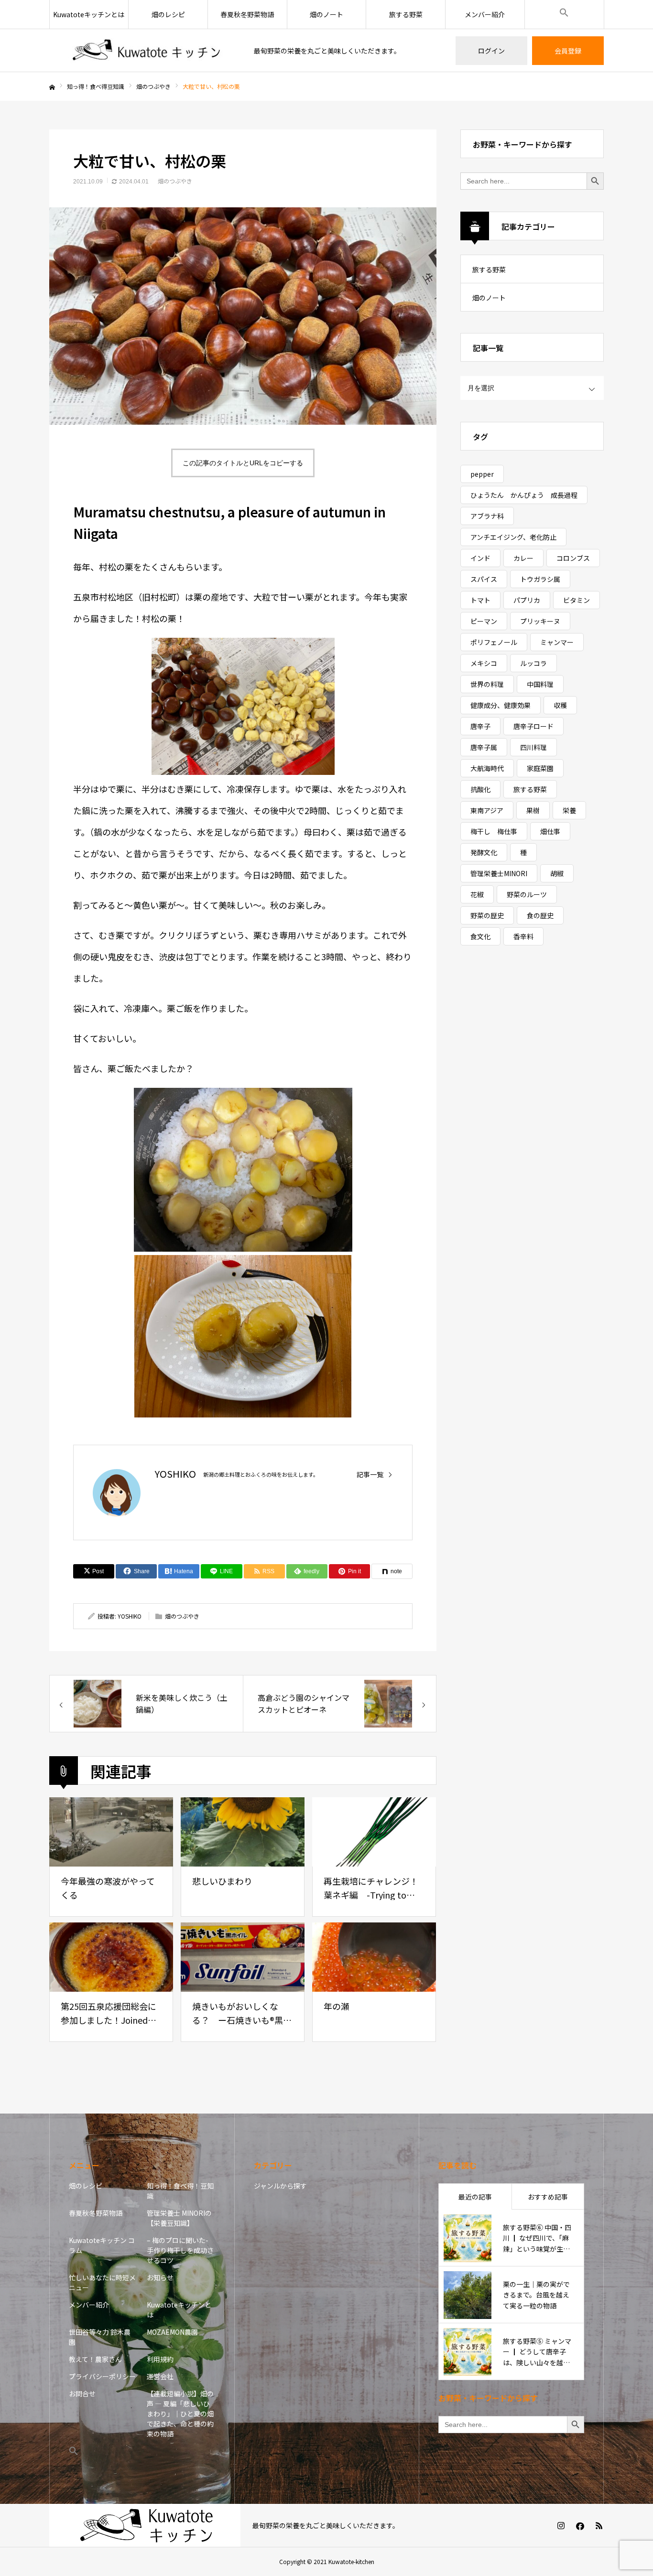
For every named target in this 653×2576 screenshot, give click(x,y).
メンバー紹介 (485, 14)
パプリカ (527, 600)
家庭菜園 (540, 768)
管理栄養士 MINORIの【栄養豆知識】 (179, 2218)
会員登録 (568, 51)
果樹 (533, 810)
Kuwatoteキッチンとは (89, 14)
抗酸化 (480, 789)
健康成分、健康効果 (501, 705)
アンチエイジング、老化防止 (513, 537)
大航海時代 (487, 768)
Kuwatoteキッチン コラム (102, 2245)
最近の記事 (475, 2197)
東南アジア (487, 810)
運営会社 (160, 2376)
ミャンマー (557, 642)
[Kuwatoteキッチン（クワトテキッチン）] (146, 51)
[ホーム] (52, 87)
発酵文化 (484, 852)
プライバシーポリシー (102, 2376)
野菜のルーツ (527, 894)
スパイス (484, 579)
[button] (564, 14)
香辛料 (523, 936)
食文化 (480, 936)
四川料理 (533, 747)
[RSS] (599, 2525)
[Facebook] (580, 2525)
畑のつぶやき (175, 181)
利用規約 (160, 2359)
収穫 (560, 705)
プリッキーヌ (540, 621)
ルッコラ (533, 663)
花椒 (477, 894)
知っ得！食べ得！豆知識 (180, 2191)
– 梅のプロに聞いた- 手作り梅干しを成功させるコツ (180, 2250)
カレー (523, 558)
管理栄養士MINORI (499, 873)
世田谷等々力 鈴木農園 (100, 2337)
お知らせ (160, 2277)
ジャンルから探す (280, 2186)
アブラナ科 (487, 516)
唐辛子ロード (533, 726)
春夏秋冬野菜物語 (247, 14)
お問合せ (82, 2394)
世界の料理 (487, 684)
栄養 (569, 810)
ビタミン (577, 600)
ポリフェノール (494, 642)
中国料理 (540, 684)
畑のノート (326, 14)
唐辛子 (480, 726)
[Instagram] (561, 2525)
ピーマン (484, 621)
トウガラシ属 (540, 579)
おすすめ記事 (548, 2197)
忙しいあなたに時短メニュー (102, 2282)
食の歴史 (540, 915)
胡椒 (557, 873)
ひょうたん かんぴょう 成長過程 (524, 495)
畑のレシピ (168, 14)
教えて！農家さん (95, 2359)
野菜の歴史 (487, 915)
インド (480, 558)
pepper (482, 474)
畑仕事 (550, 831)
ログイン (491, 51)
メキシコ (484, 663)
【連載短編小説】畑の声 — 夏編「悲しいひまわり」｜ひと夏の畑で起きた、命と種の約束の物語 (180, 2414)
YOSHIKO (175, 1474)
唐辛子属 (484, 747)
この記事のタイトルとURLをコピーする (243, 463)
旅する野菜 (406, 14)
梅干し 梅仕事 (494, 831)
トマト (480, 600)
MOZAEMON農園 (172, 2332)
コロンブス (573, 558)
